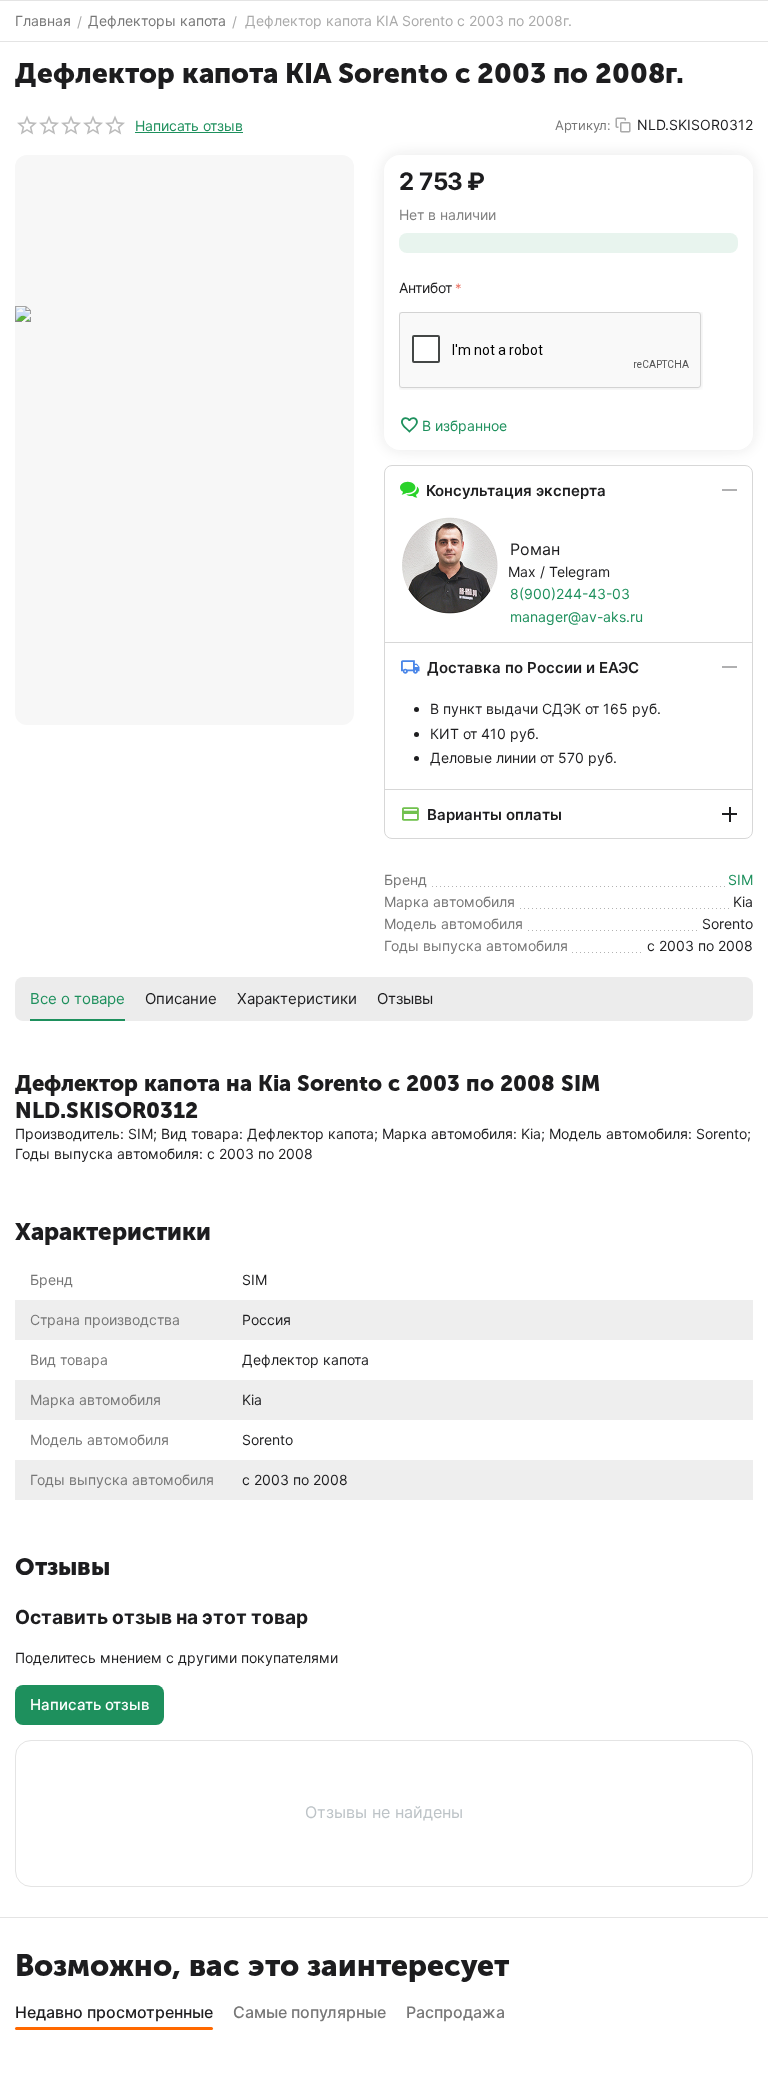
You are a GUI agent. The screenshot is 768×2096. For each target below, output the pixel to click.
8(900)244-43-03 (570, 593)
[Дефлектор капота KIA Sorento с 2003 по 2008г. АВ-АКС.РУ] (184, 440)
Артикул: (583, 125)
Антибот (425, 287)
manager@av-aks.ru (576, 616)
